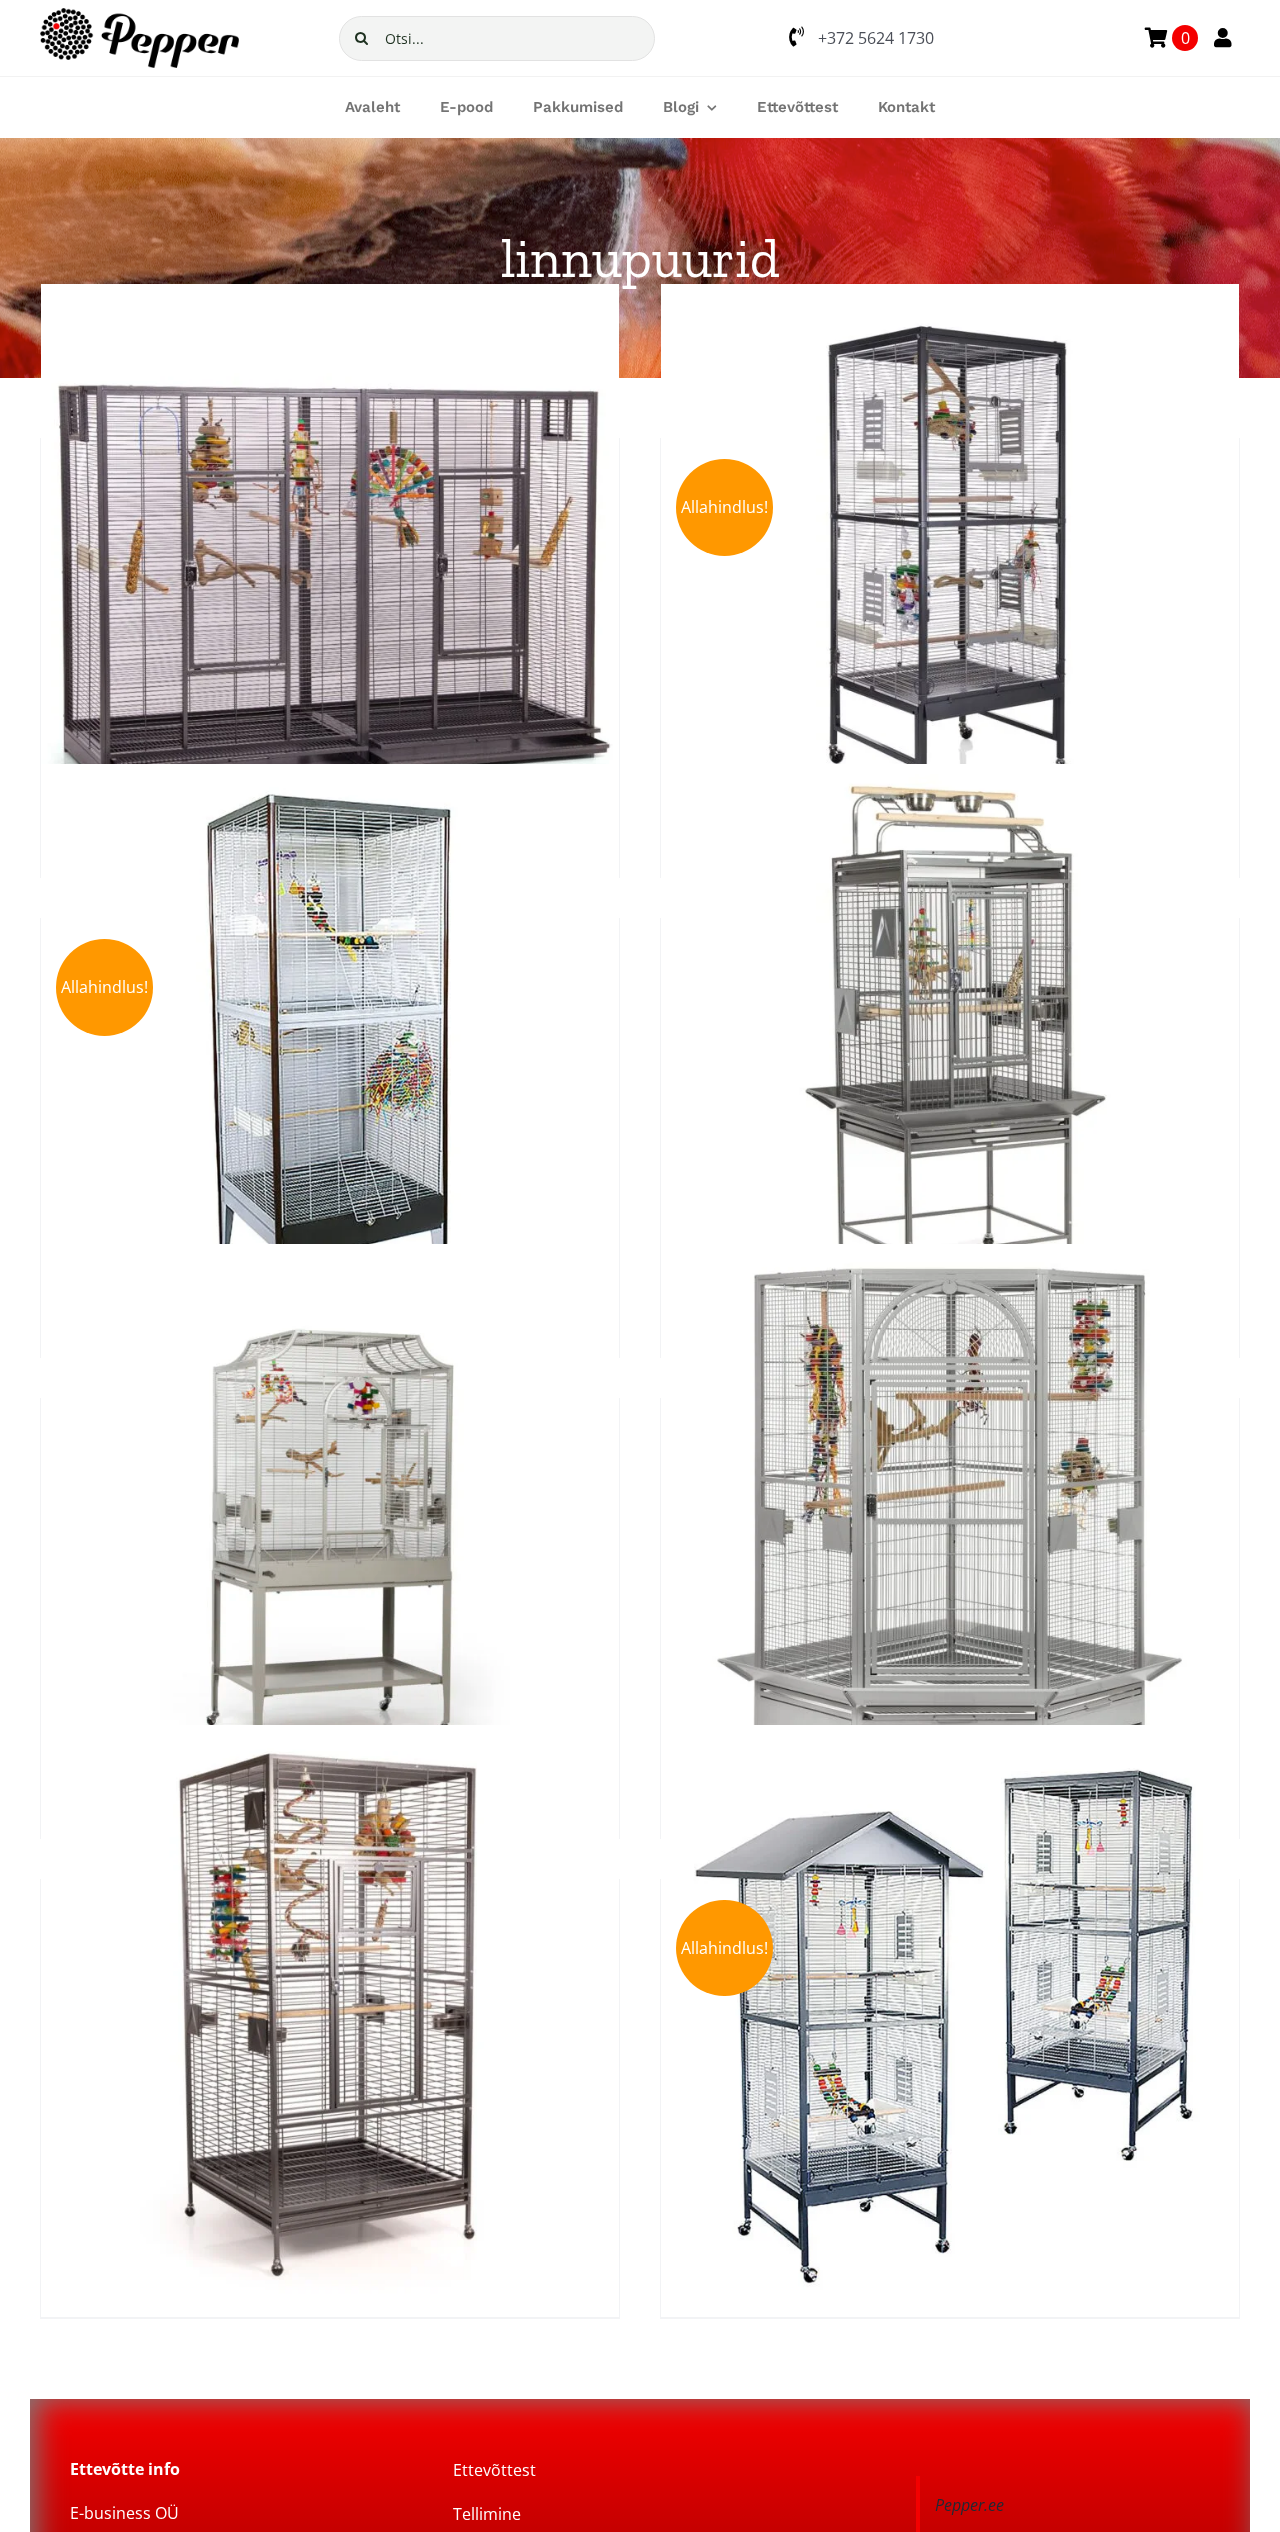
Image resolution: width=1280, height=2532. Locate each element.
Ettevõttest (494, 2470)
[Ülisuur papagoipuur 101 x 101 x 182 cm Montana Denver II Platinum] (950, 1533)
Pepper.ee (969, 2505)
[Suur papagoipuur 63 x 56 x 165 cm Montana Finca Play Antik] (950, 1053)
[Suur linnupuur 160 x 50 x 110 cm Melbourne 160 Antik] (330, 573)
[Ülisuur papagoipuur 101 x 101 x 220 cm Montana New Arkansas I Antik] (330, 2014)
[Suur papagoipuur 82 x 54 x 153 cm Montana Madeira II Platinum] (330, 1533)
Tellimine (487, 2514)
